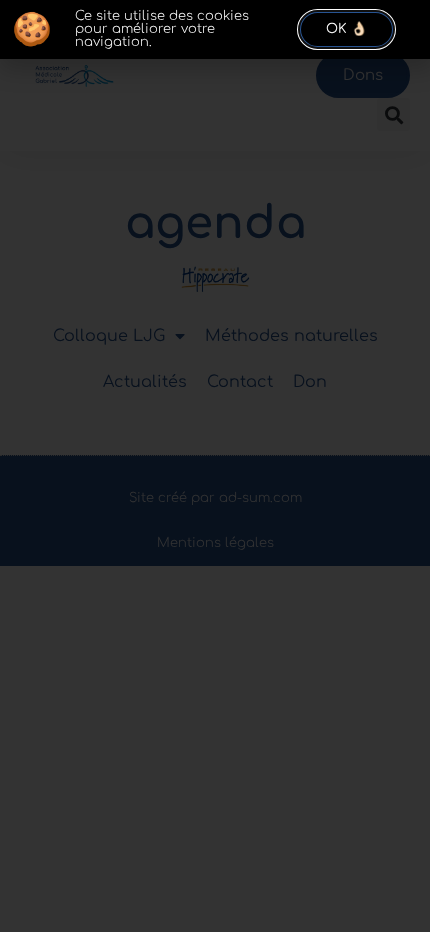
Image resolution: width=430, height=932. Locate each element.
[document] (215, 466)
